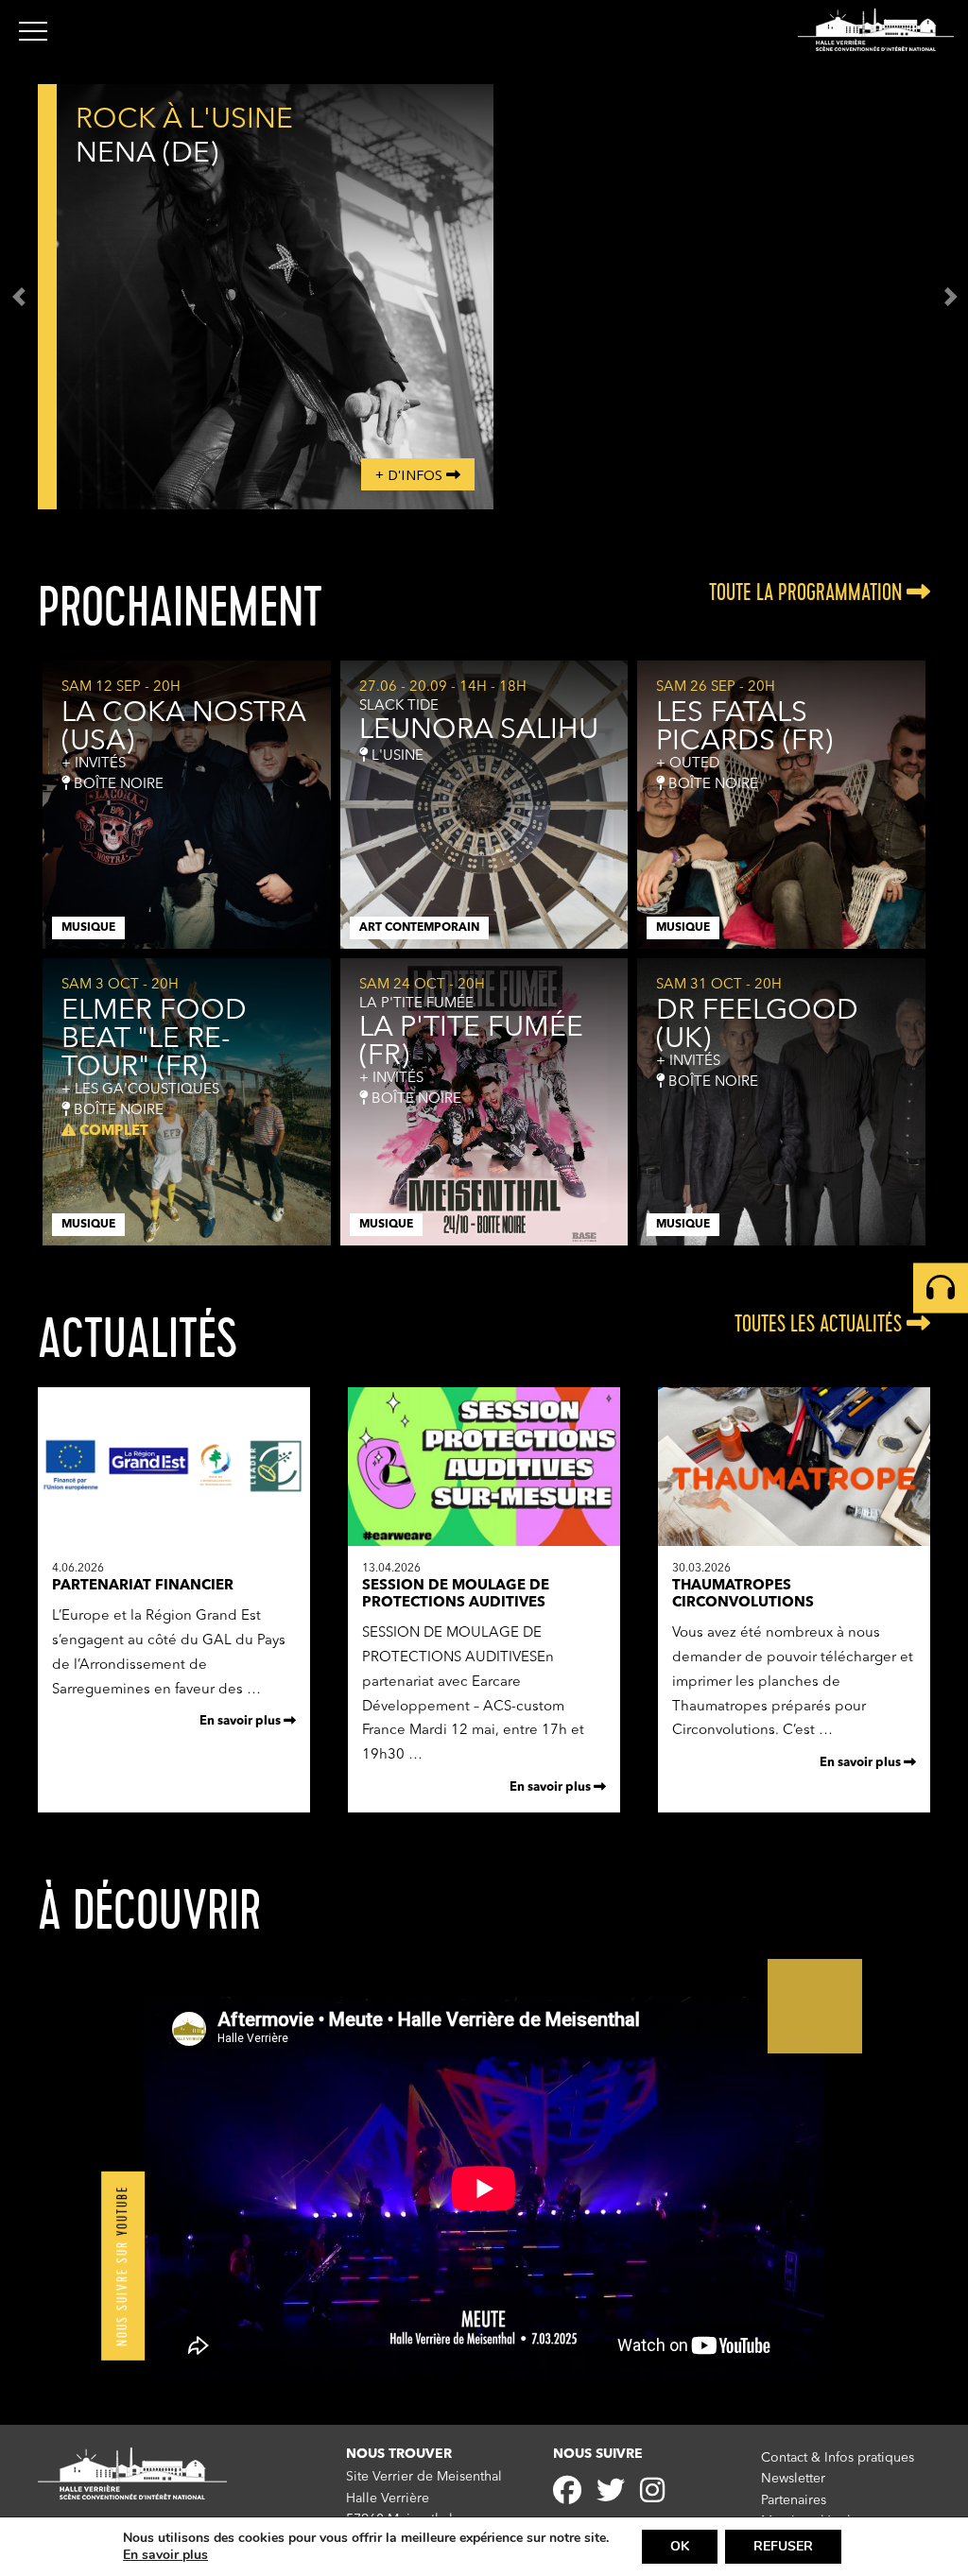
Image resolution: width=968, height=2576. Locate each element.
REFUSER (783, 2546)
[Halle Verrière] (876, 30)
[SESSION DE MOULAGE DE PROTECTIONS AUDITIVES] (484, 1543)
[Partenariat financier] (174, 1543)
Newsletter (793, 2479)
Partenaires (794, 2500)
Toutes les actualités (821, 1324)
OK (680, 2546)
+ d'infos (411, 474)
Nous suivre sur (122, 2266)
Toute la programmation (808, 592)
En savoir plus (242, 1721)
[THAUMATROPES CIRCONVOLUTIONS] (794, 1543)
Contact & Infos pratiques (838, 2458)
